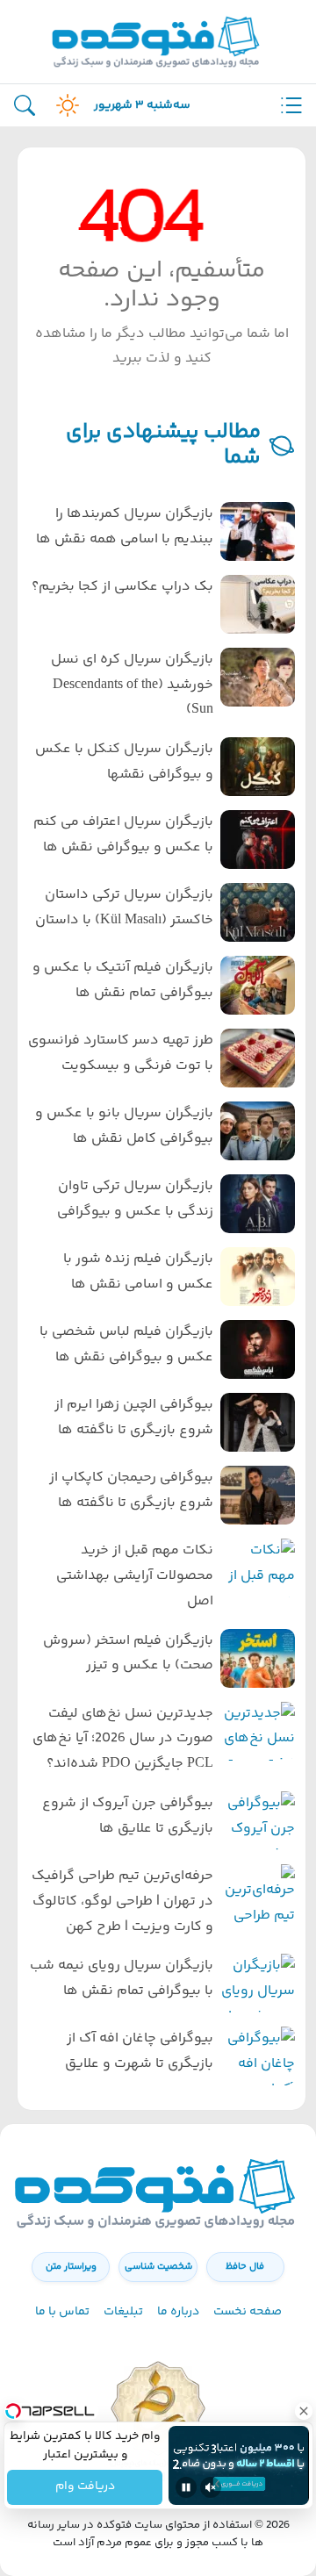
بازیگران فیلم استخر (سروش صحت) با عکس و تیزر (128, 1654)
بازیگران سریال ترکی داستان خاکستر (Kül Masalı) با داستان (124, 908)
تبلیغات (123, 2312)
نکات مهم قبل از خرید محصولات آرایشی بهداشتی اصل (135, 1576)
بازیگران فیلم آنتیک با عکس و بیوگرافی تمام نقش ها (123, 980)
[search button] (25, 106)
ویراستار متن (71, 2267)
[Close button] (303, 2411)
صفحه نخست (248, 2312)
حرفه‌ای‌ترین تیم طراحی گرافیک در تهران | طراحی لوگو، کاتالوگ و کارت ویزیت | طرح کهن (122, 1902)
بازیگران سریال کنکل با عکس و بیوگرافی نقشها (124, 762)
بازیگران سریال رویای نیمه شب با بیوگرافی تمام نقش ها (122, 1978)
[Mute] (211, 2487)
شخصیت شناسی (158, 2267)
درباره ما (178, 2312)
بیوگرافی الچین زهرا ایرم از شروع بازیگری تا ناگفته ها (134, 1417)
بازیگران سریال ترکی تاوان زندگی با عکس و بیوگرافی (135, 1199)
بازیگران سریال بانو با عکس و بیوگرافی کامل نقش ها (124, 1126)
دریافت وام (84, 2487)
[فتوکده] (158, 42)
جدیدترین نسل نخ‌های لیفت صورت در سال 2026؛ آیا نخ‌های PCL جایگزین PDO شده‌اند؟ (123, 1739)
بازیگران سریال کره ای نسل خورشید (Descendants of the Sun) (132, 685)
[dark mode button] (64, 105)
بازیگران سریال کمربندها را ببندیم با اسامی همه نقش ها (125, 527)
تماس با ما (62, 2312)
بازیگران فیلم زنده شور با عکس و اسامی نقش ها (138, 1272)
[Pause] (186, 2487)
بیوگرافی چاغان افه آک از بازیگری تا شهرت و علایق (139, 2051)
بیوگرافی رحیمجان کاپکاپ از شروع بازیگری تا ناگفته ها (131, 1490)
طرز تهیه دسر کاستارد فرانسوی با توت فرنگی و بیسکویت (121, 1053)
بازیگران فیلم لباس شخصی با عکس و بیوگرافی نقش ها (126, 1345)
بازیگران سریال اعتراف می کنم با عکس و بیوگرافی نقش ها (123, 835)
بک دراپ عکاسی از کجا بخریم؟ (122, 587)
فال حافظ (245, 2267)
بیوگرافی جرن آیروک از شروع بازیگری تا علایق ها (128, 1816)
